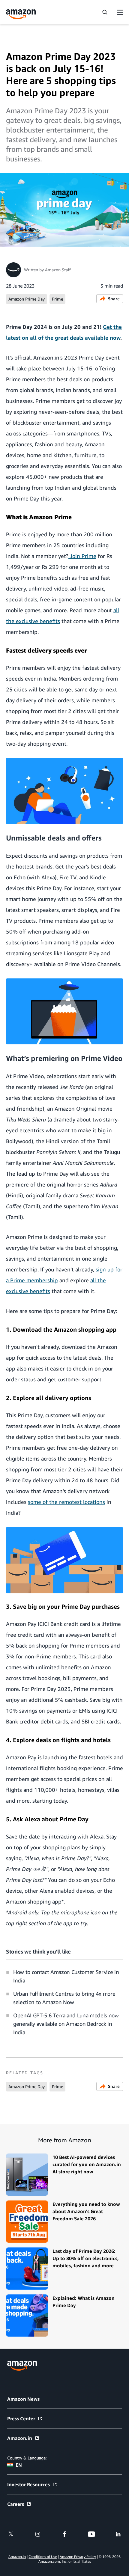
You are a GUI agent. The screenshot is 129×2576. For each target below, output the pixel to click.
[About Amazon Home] (22, 2366)
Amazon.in (20, 2438)
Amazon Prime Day (27, 299)
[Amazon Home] (21, 14)
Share (114, 299)
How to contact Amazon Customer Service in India (66, 1976)
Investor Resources (28, 2484)
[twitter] (11, 2534)
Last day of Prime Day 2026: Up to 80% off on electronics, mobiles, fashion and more (86, 2258)
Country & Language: (27, 2458)
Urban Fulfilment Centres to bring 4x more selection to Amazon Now (64, 1998)
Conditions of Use (43, 2557)
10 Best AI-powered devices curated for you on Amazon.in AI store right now (87, 2164)
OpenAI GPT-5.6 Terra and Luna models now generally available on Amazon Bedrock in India (66, 2024)
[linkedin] (118, 2534)
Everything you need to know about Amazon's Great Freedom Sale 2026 (86, 2211)
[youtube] (91, 2534)
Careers (16, 2504)
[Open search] (105, 12)
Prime (57, 299)
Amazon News (23, 2399)
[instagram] (38, 2534)
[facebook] (64, 2534)
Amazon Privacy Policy (78, 2557)
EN (19, 2465)
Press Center (21, 2419)
